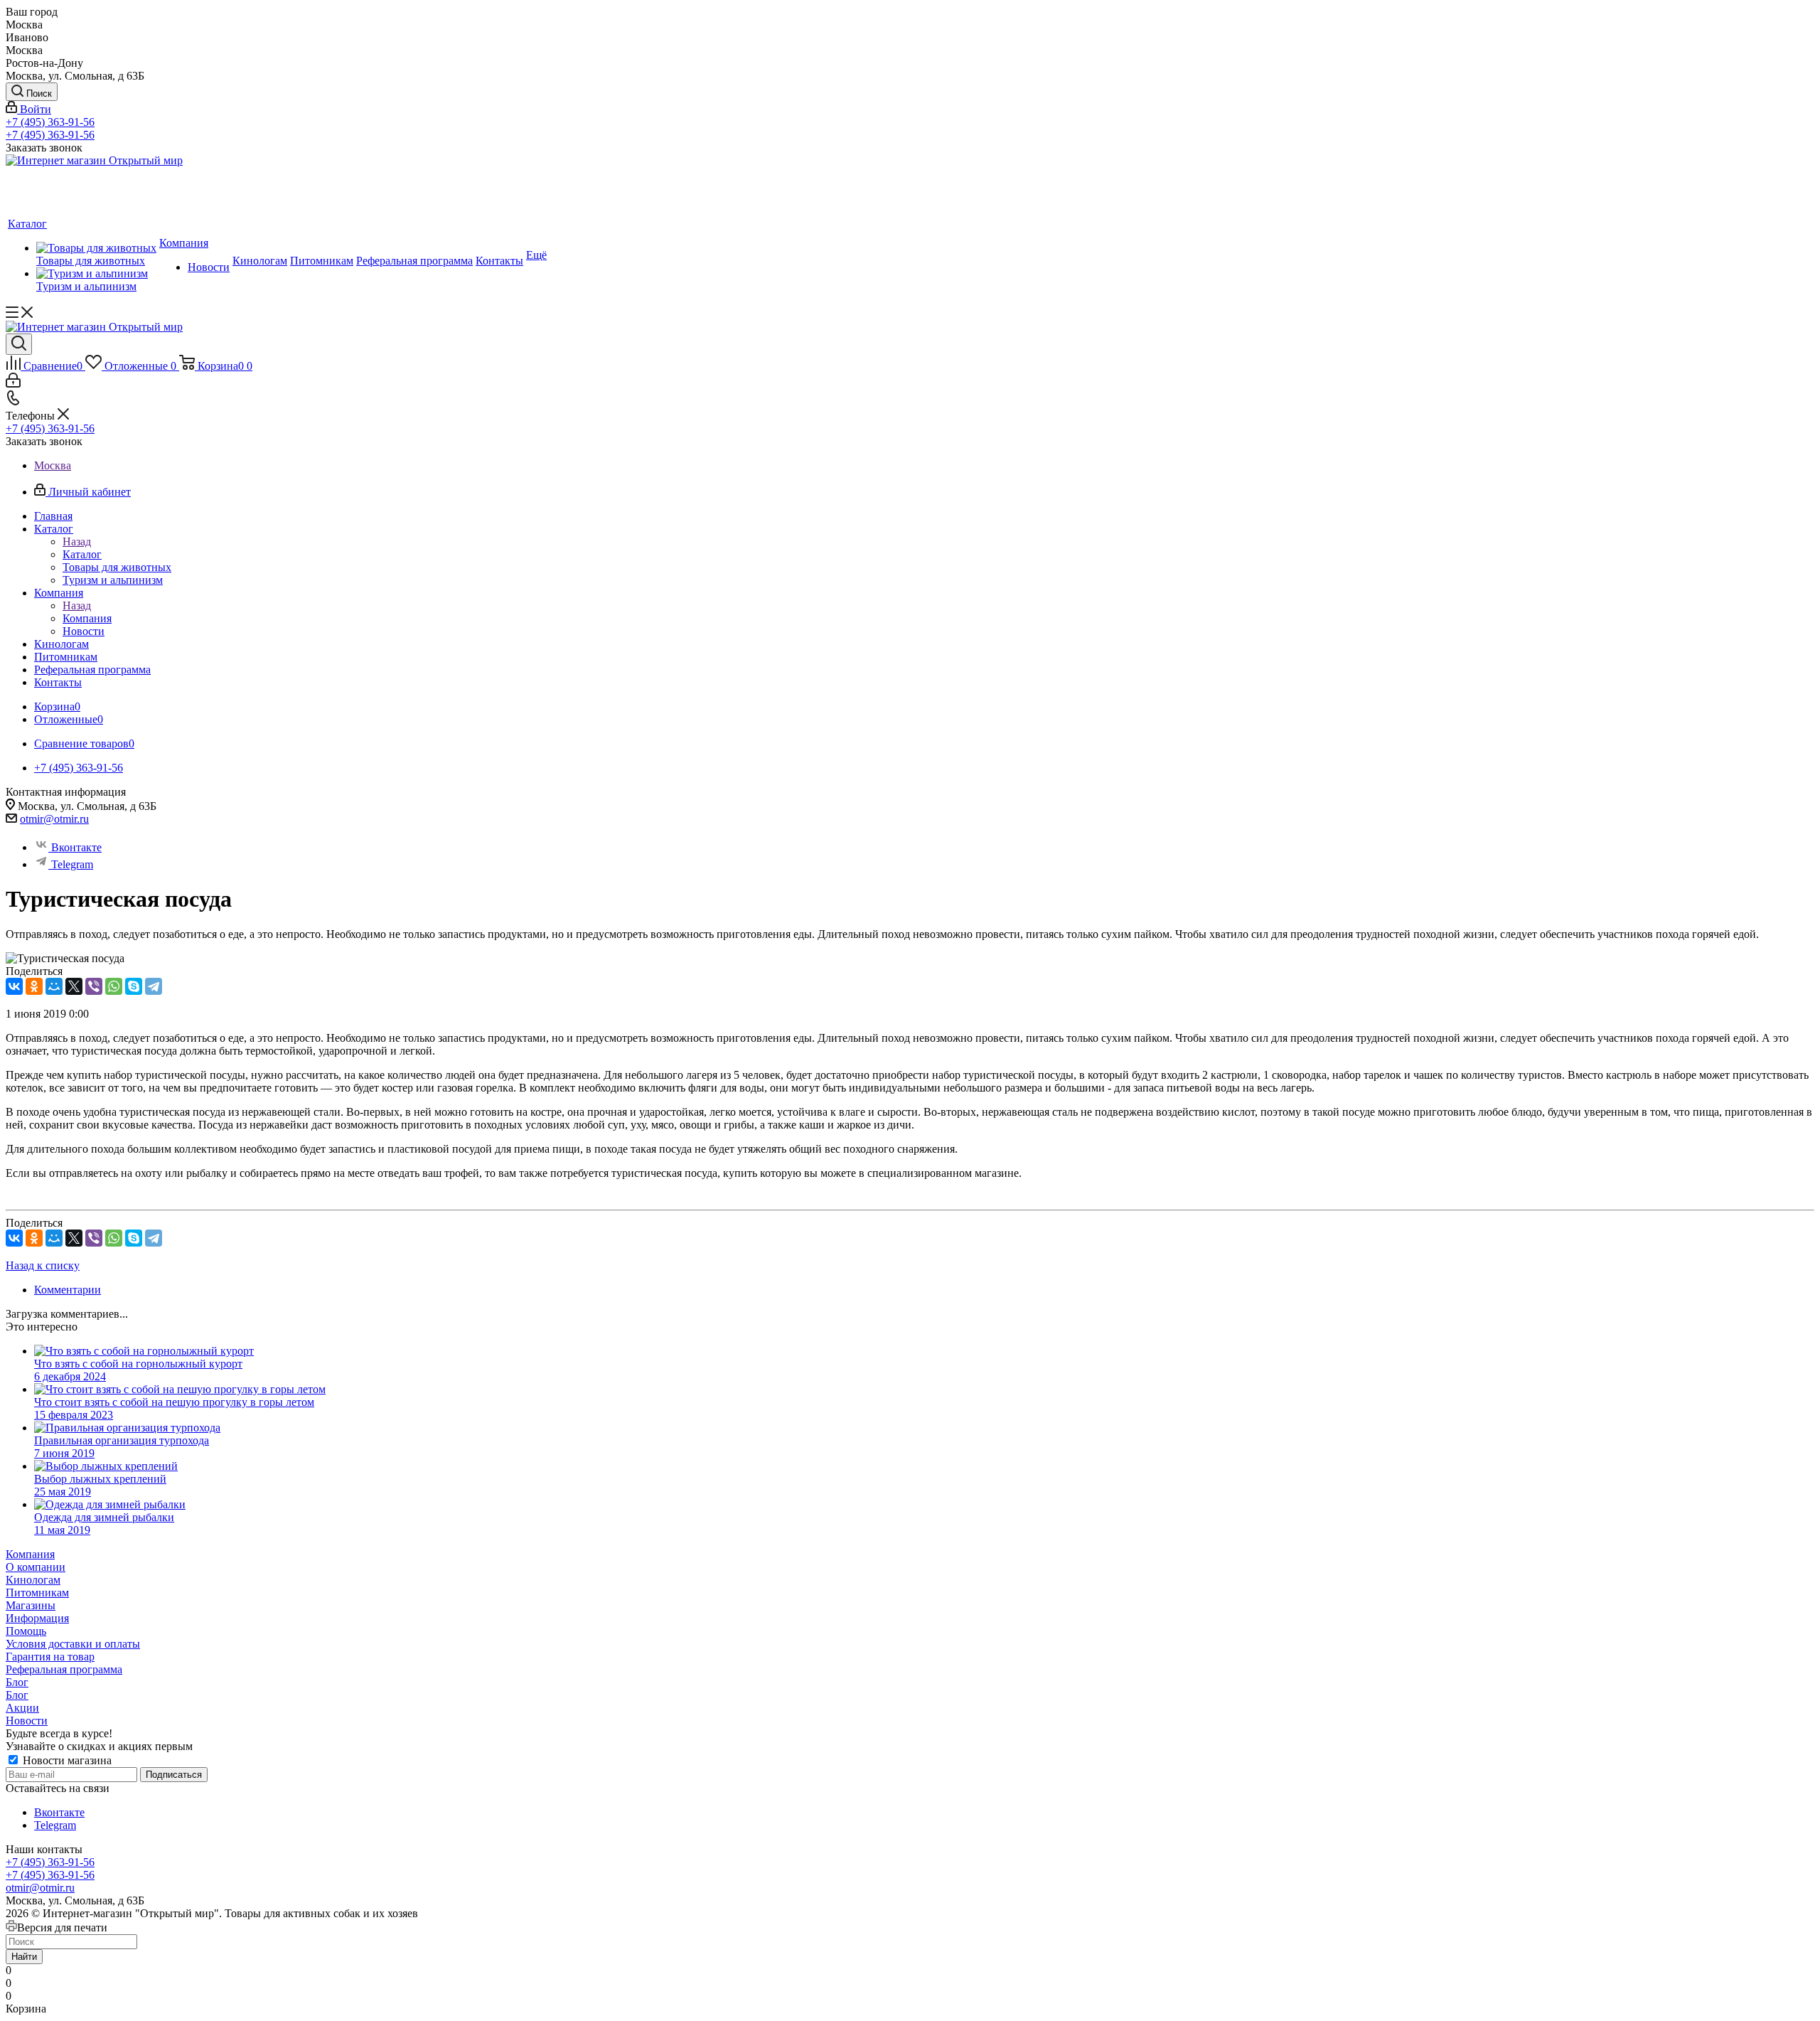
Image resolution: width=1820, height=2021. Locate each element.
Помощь (26, 1631)
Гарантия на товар (50, 1657)
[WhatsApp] (114, 986)
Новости (27, 1721)
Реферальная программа (64, 1669)
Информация (37, 1618)
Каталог (82, 554)
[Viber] (94, 986)
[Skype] (134, 986)
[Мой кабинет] (13, 384)
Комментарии (68, 1290)
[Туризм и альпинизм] (96, 274)
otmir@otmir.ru (54, 819)
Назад (77, 542)
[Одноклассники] (34, 986)
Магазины (31, 1605)
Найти (24, 1957)
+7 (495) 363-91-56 (50, 122)
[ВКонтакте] (14, 986)
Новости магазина (66, 1760)
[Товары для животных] (96, 248)
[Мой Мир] (54, 986)
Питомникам (37, 1593)
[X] (74, 986)
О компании (36, 1567)
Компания (87, 618)
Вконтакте (76, 847)
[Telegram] (154, 986)
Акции (22, 1708)
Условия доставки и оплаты (73, 1644)
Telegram (72, 864)
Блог (17, 1682)
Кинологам (33, 1580)
